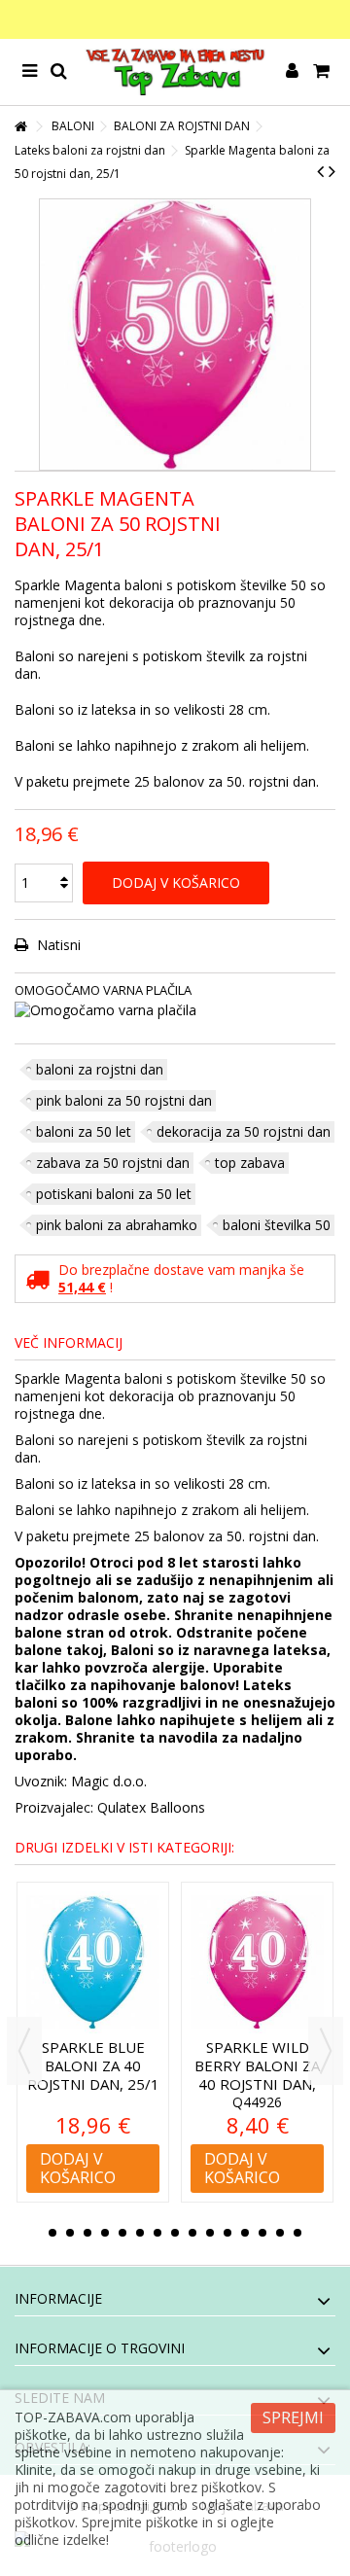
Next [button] (326, 2051)
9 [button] (192, 2233)
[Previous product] (320, 171)
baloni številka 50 (277, 1225)
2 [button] (70, 2233)
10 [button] (210, 2233)
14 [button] (280, 2233)
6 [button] (140, 2233)
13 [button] (262, 2233)
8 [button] (175, 2233)
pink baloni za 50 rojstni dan (124, 1100)
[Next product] (332, 171)
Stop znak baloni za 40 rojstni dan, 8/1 (263, 2065)
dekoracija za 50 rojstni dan (244, 1131)
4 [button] (105, 2233)
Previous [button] (24, 2051)
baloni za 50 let (84, 1131)
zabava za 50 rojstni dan (113, 1163)
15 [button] (297, 2233)
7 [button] (157, 2233)
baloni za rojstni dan (100, 1069)
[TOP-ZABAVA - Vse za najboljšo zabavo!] (175, 72)
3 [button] (87, 2233)
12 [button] (245, 2233)
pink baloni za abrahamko (117, 1225)
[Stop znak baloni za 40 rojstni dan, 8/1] (263, 1962)
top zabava (250, 1163)
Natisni (57, 945)
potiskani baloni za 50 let (114, 1194)
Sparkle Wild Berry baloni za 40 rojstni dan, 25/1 (99, 2075)
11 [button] (227, 2233)
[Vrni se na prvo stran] (20, 127)
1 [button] (52, 2233)
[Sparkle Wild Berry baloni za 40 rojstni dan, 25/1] (99, 1962)
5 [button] (122, 2233)
